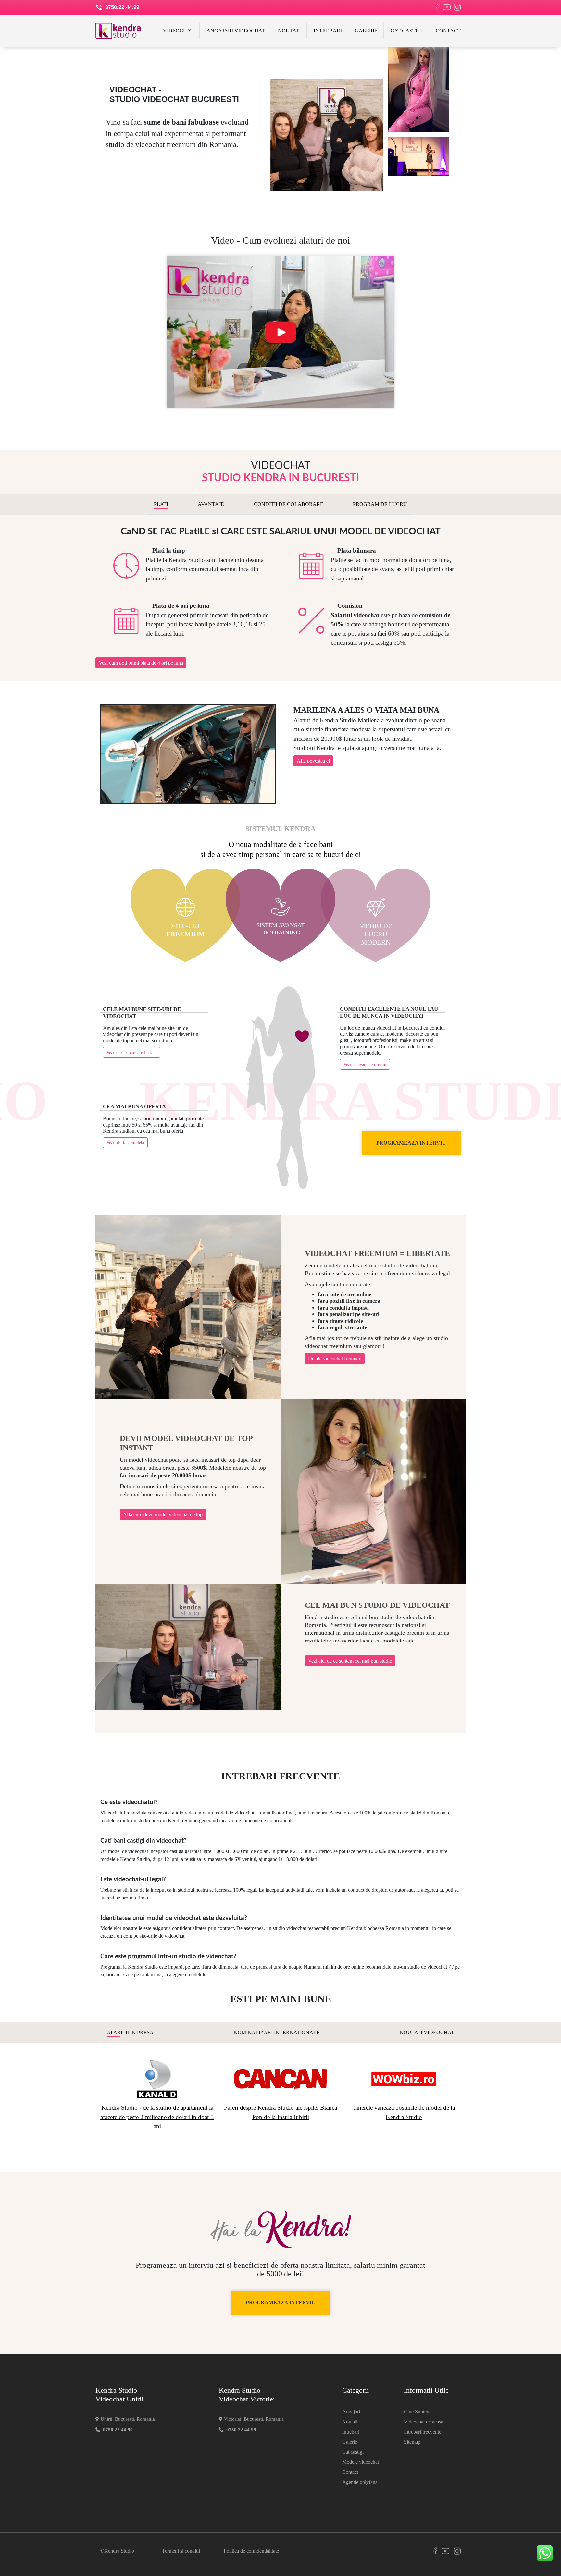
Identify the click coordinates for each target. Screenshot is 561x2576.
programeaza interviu (411, 1143)
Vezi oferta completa (125, 1143)
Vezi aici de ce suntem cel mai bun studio (350, 1661)
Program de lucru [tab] (380, 504)
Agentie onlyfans (360, 2482)
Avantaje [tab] (211, 504)
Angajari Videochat (236, 31)
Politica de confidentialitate (251, 2551)
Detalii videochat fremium (335, 1358)
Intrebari (328, 31)
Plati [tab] (161, 504)
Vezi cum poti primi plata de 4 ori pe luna (141, 663)
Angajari (351, 2412)
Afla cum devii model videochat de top (163, 1514)
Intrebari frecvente (423, 2432)
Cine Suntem (417, 2412)
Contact (448, 31)
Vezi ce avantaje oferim (365, 1064)
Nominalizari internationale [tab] (277, 2032)
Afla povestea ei (313, 761)
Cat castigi (407, 31)
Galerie (366, 31)
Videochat (178, 31)
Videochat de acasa (424, 2422)
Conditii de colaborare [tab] (289, 504)
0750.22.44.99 (121, 7)
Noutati (289, 31)
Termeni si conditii (181, 2551)
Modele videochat (361, 2462)
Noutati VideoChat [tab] (427, 2032)
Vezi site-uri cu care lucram (132, 1052)
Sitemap (412, 2442)
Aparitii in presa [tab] (130, 2032)
